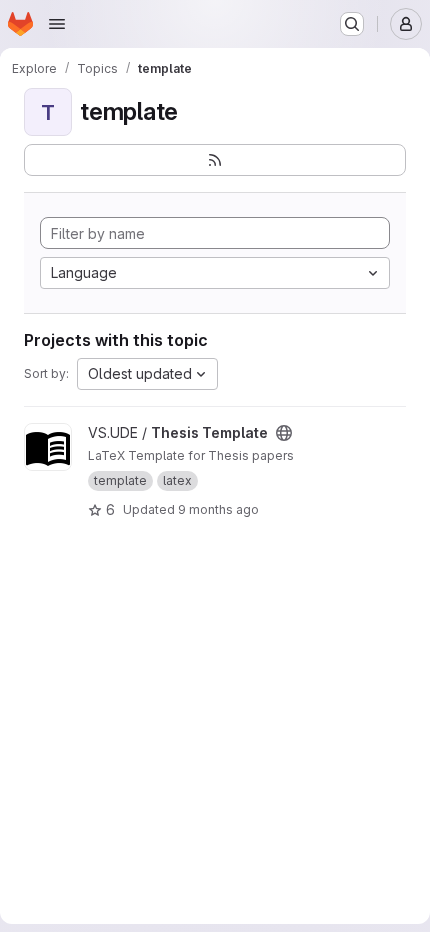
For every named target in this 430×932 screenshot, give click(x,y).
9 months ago (218, 509)
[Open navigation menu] (57, 24)
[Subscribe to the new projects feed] (215, 160)
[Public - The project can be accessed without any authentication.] (284, 433)
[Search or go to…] (352, 24)
